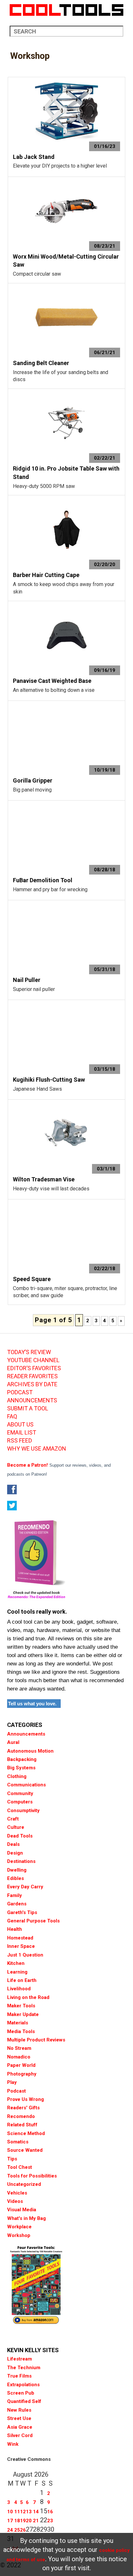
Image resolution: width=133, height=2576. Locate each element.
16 (50, 2512)
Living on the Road (28, 1997)
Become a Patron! (27, 1465)
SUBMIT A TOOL (28, 1408)
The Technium (24, 2368)
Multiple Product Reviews (36, 2040)
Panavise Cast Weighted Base (52, 681)
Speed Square (32, 1279)
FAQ (12, 1416)
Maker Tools (21, 2006)
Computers (20, 1802)
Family (15, 1895)
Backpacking (22, 1759)
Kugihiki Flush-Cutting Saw (49, 1080)
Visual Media (22, 2210)
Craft (13, 1819)
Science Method (26, 2133)
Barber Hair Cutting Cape (46, 575)
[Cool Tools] (66, 10)
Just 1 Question (25, 1955)
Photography (22, 2074)
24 (10, 2530)
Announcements (26, 1734)
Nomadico (19, 2057)
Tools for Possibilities (32, 2176)
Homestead (20, 1938)
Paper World (21, 2065)
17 (10, 2521)
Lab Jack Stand (34, 157)
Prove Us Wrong (26, 2099)
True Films (19, 2376)
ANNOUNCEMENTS (32, 1400)
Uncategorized (24, 2184)
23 (50, 2521)
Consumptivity (23, 1811)
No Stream (19, 2048)
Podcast (16, 2091)
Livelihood (19, 1989)
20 (29, 2521)
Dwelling (17, 1870)
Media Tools (21, 2031)
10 (10, 2512)
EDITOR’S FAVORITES (34, 1368)
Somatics (18, 2142)
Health (15, 1929)
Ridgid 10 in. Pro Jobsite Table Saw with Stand (66, 473)
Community (20, 1793)
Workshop (19, 2235)
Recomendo (21, 2116)
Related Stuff (22, 2125)
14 (36, 2512)
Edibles (15, 1878)
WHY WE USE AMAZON (37, 1449)
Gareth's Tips (22, 1912)
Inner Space (21, 1946)
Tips (12, 2159)
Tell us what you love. (32, 1704)
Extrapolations (23, 2385)
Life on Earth (22, 1980)
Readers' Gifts (23, 2108)
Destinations (21, 1861)
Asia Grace (20, 2427)
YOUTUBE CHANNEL (33, 1360)
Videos (15, 2201)
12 (23, 2512)
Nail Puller (27, 980)
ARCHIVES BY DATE (32, 1384)
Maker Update (23, 2014)
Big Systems (21, 1768)
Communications (26, 1785)
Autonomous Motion (30, 1751)
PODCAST (20, 1392)
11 (17, 2512)
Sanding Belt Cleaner (41, 363)
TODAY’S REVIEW (29, 1352)
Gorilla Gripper (33, 780)
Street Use (19, 2418)
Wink (13, 2444)
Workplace (19, 2227)
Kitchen (16, 1963)
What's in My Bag (26, 2218)
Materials (18, 2023)
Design (15, 1853)
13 (29, 2512)
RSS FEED (20, 1441)
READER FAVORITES (32, 1376)
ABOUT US (20, 1425)
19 (23, 2521)
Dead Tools (20, 1836)
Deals (13, 1844)
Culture (16, 1827)
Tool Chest (20, 2167)
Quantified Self (24, 2401)
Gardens (17, 1904)
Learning (17, 1972)
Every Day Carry (25, 1887)
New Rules (19, 2410)
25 (17, 2530)
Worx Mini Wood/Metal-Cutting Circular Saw (66, 261)
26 (23, 2530)
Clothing (17, 1776)
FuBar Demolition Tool (43, 880)
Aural (13, 1742)
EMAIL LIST (22, 1433)
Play (12, 2082)
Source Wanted (25, 2150)
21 (36, 2521)
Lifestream (20, 2359)
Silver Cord (20, 2435)
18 (17, 2521)
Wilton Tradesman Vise (44, 1179)
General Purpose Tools (33, 1921)
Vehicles (17, 2193)
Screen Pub (21, 2393)
